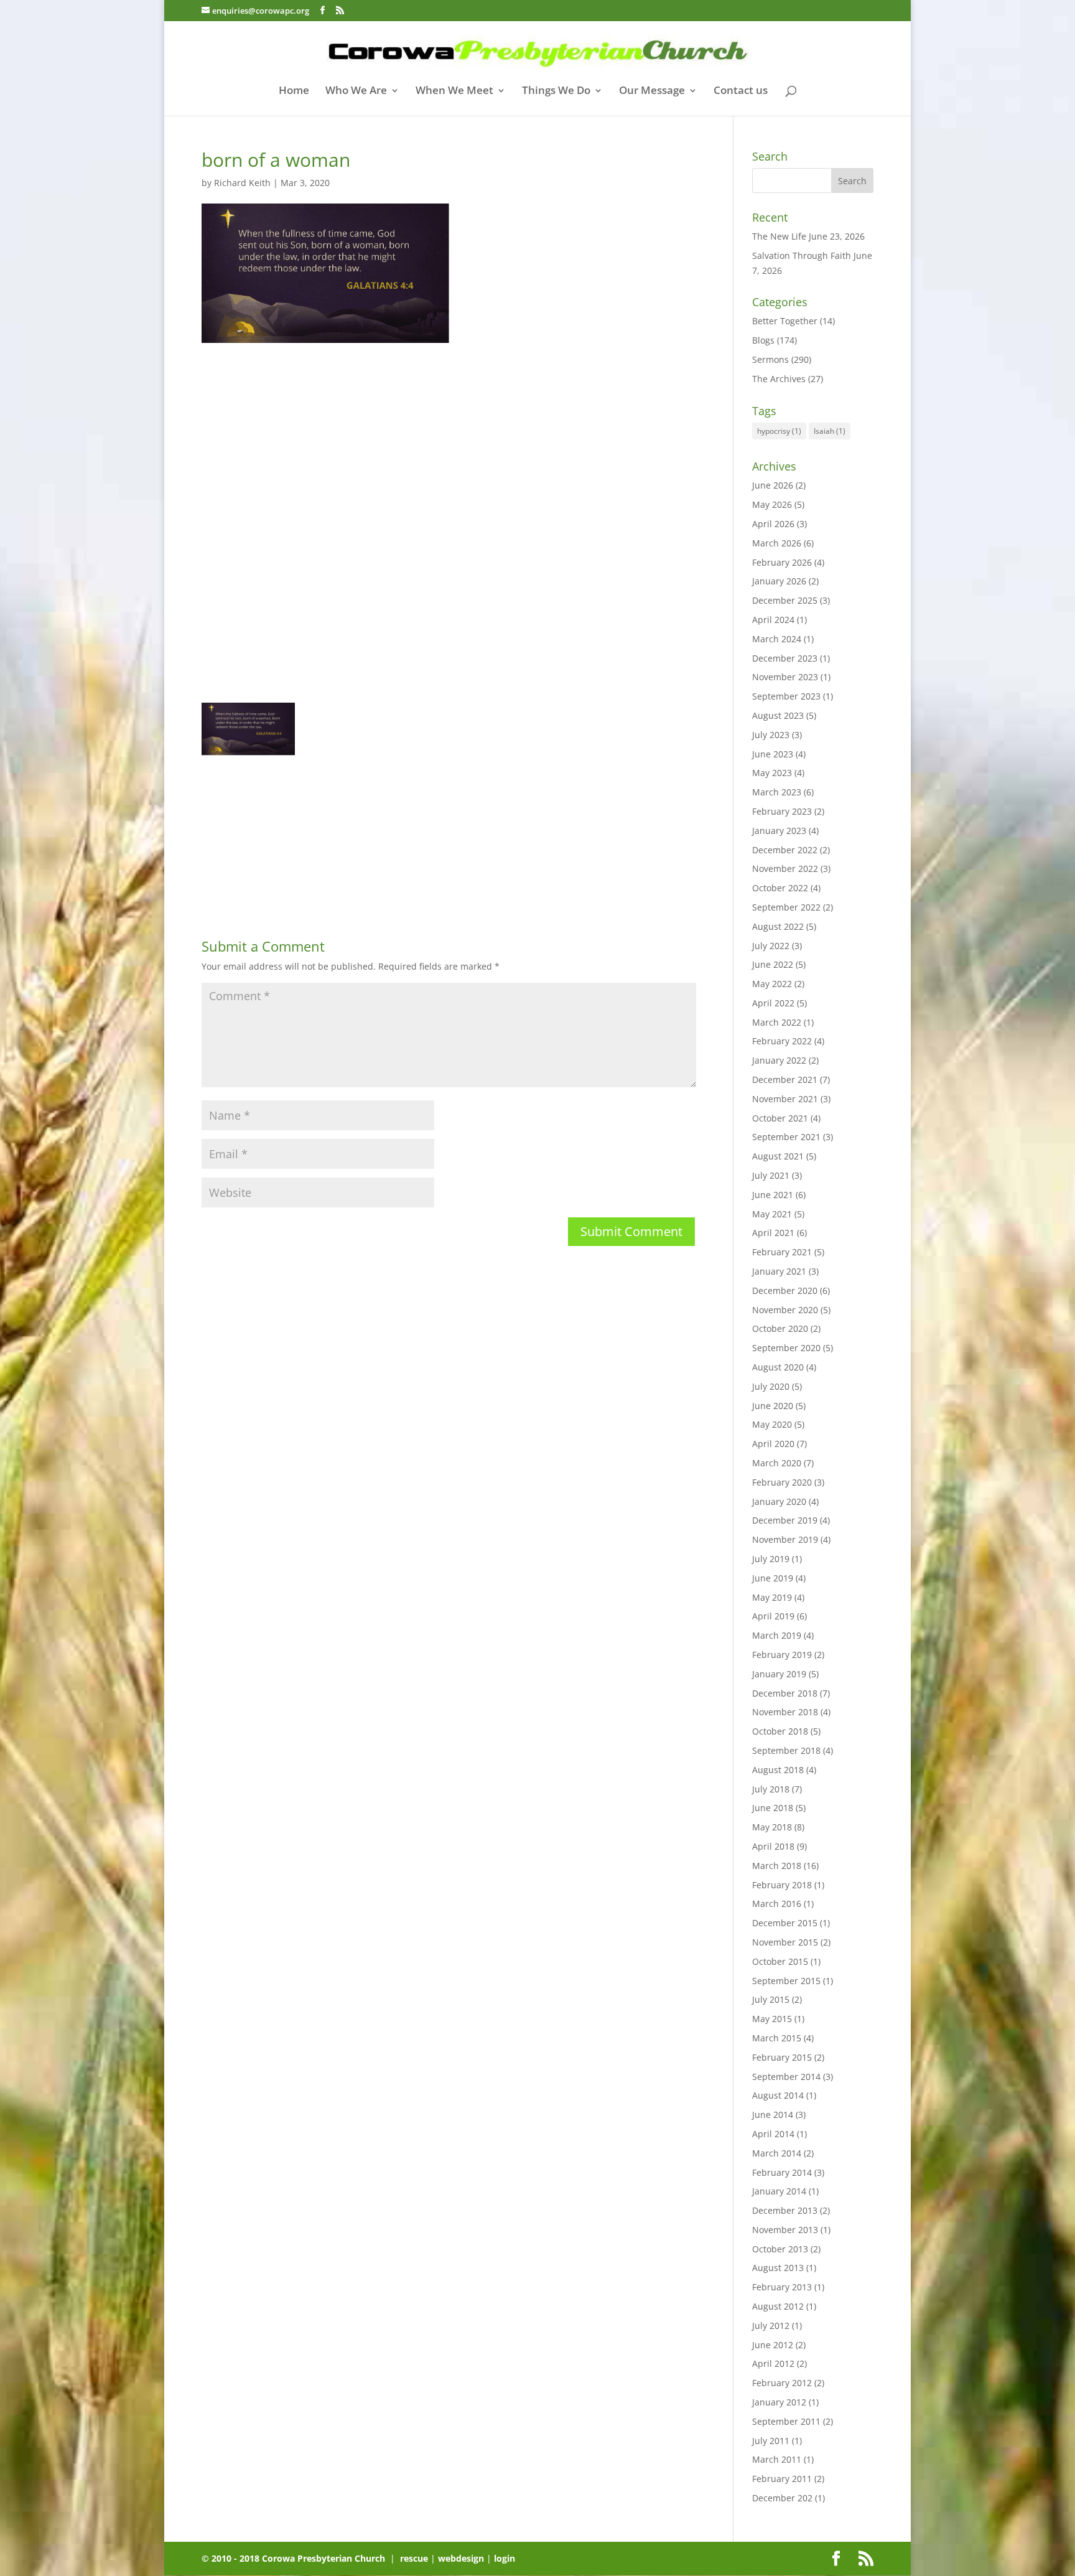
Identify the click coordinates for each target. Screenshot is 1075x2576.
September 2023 (786, 696)
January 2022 (779, 1060)
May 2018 (772, 1827)
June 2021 (773, 1195)
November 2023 (785, 677)
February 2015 (782, 2057)
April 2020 (773, 1444)
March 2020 (777, 1463)
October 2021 (780, 1118)
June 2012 (773, 2345)
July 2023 (771, 735)
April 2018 (773, 1846)
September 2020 (786, 1348)
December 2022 (785, 850)
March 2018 (777, 1866)
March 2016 (777, 1904)
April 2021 (773, 1233)
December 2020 (785, 1290)
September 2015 (786, 1981)
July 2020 (771, 1386)
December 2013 (785, 2210)
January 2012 (779, 2402)
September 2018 (786, 1750)
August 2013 (778, 2268)
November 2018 (785, 1712)
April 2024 (773, 620)
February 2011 (782, 2479)
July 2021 (771, 1175)
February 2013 (782, 2287)
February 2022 (782, 1041)
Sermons (770, 359)
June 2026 (773, 485)
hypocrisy (779, 431)
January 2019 (779, 1674)
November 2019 (785, 1539)
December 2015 (785, 1923)
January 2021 (779, 1271)
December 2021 (785, 1080)
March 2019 (777, 1635)
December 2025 (785, 600)
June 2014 (773, 2115)
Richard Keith (242, 183)
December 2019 (785, 1520)
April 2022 (773, 1003)
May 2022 (772, 984)
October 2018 (780, 1731)
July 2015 (771, 1999)
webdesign (461, 2558)
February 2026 (782, 562)
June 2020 (773, 1406)
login (505, 2558)
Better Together (785, 321)
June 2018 (773, 1808)
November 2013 (785, 2230)
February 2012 (782, 2383)
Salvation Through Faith (802, 255)
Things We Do (556, 91)
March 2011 (777, 2459)
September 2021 (786, 1137)
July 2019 (771, 1559)
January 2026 (779, 581)
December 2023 (785, 658)
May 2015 (772, 2019)
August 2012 (778, 2306)
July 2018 (771, 1789)
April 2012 (773, 2363)
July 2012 (771, 2325)
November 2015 (785, 1942)
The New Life (779, 236)
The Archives (779, 379)
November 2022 (785, 869)
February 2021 (782, 1252)
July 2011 (771, 2441)
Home (294, 91)
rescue (414, 2558)
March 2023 (777, 792)
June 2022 (773, 964)
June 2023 (773, 754)
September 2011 (786, 2421)
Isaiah (830, 431)
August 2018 (778, 1770)
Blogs (763, 340)
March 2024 (777, 639)
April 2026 (773, 524)
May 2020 (772, 1424)
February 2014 (782, 2172)
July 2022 (771, 946)
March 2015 (777, 2038)
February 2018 (782, 1885)
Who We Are (356, 91)
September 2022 (786, 907)
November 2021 (785, 1099)
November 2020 (785, 1310)
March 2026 (777, 543)
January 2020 (779, 1501)
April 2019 (773, 1616)
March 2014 (777, 2153)
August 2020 (778, 1367)
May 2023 (772, 773)
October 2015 (780, 1961)
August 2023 (778, 715)
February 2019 (782, 1655)
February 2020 (782, 1482)
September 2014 (786, 2077)
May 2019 (772, 1597)
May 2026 (772, 504)
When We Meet (454, 91)
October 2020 (780, 1328)
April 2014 (773, 2134)
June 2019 (773, 1578)
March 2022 (777, 1022)
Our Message (652, 91)
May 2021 (772, 1214)
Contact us (741, 91)
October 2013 (780, 2249)
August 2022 (778, 926)
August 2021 (778, 1156)
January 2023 (779, 831)
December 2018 (785, 1693)
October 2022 (780, 888)
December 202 (782, 2498)
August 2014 (778, 2095)
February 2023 (782, 811)
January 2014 (779, 2191)
